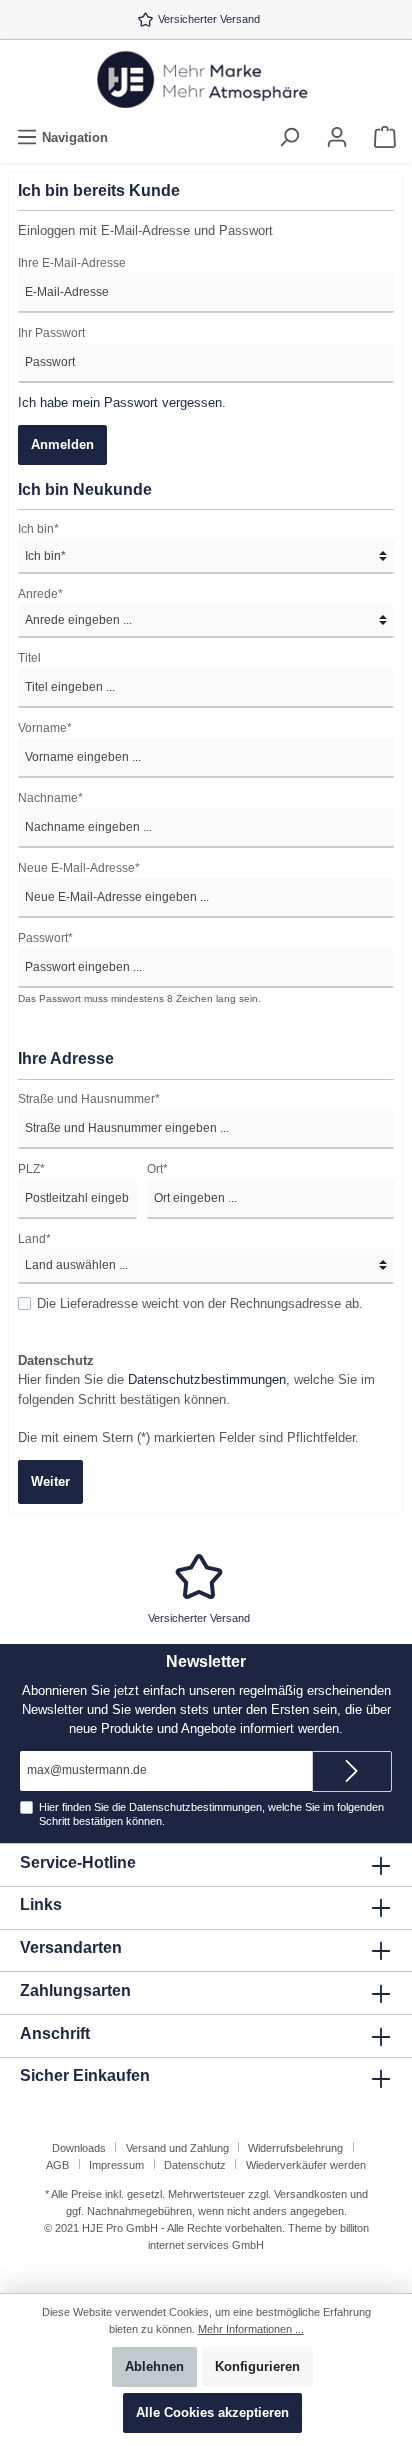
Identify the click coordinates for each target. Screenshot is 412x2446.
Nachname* (50, 798)
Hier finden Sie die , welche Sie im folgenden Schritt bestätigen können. (196, 1379)
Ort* (157, 1169)
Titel (29, 658)
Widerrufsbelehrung (295, 2148)
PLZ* (31, 1169)
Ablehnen (154, 2366)
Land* (34, 1239)
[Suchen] (289, 137)
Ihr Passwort (51, 333)
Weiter (50, 1481)
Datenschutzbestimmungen (207, 1379)
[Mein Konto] (337, 137)
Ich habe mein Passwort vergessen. (122, 402)
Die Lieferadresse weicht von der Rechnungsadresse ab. (200, 1303)
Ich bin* (38, 529)
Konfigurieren (257, 2366)
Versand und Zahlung (177, 2148)
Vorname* (45, 728)
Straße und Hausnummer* (89, 1099)
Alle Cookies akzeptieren (212, 2412)
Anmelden (62, 444)
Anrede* (40, 594)
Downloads (79, 2148)
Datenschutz (195, 2165)
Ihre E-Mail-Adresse (72, 263)
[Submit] (352, 1771)
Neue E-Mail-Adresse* (79, 868)
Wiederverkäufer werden (306, 2165)
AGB (57, 2165)
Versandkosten (310, 2194)
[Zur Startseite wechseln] (206, 81)
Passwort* (45, 938)
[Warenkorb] (385, 137)
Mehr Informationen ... (251, 2329)
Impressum (116, 2165)
